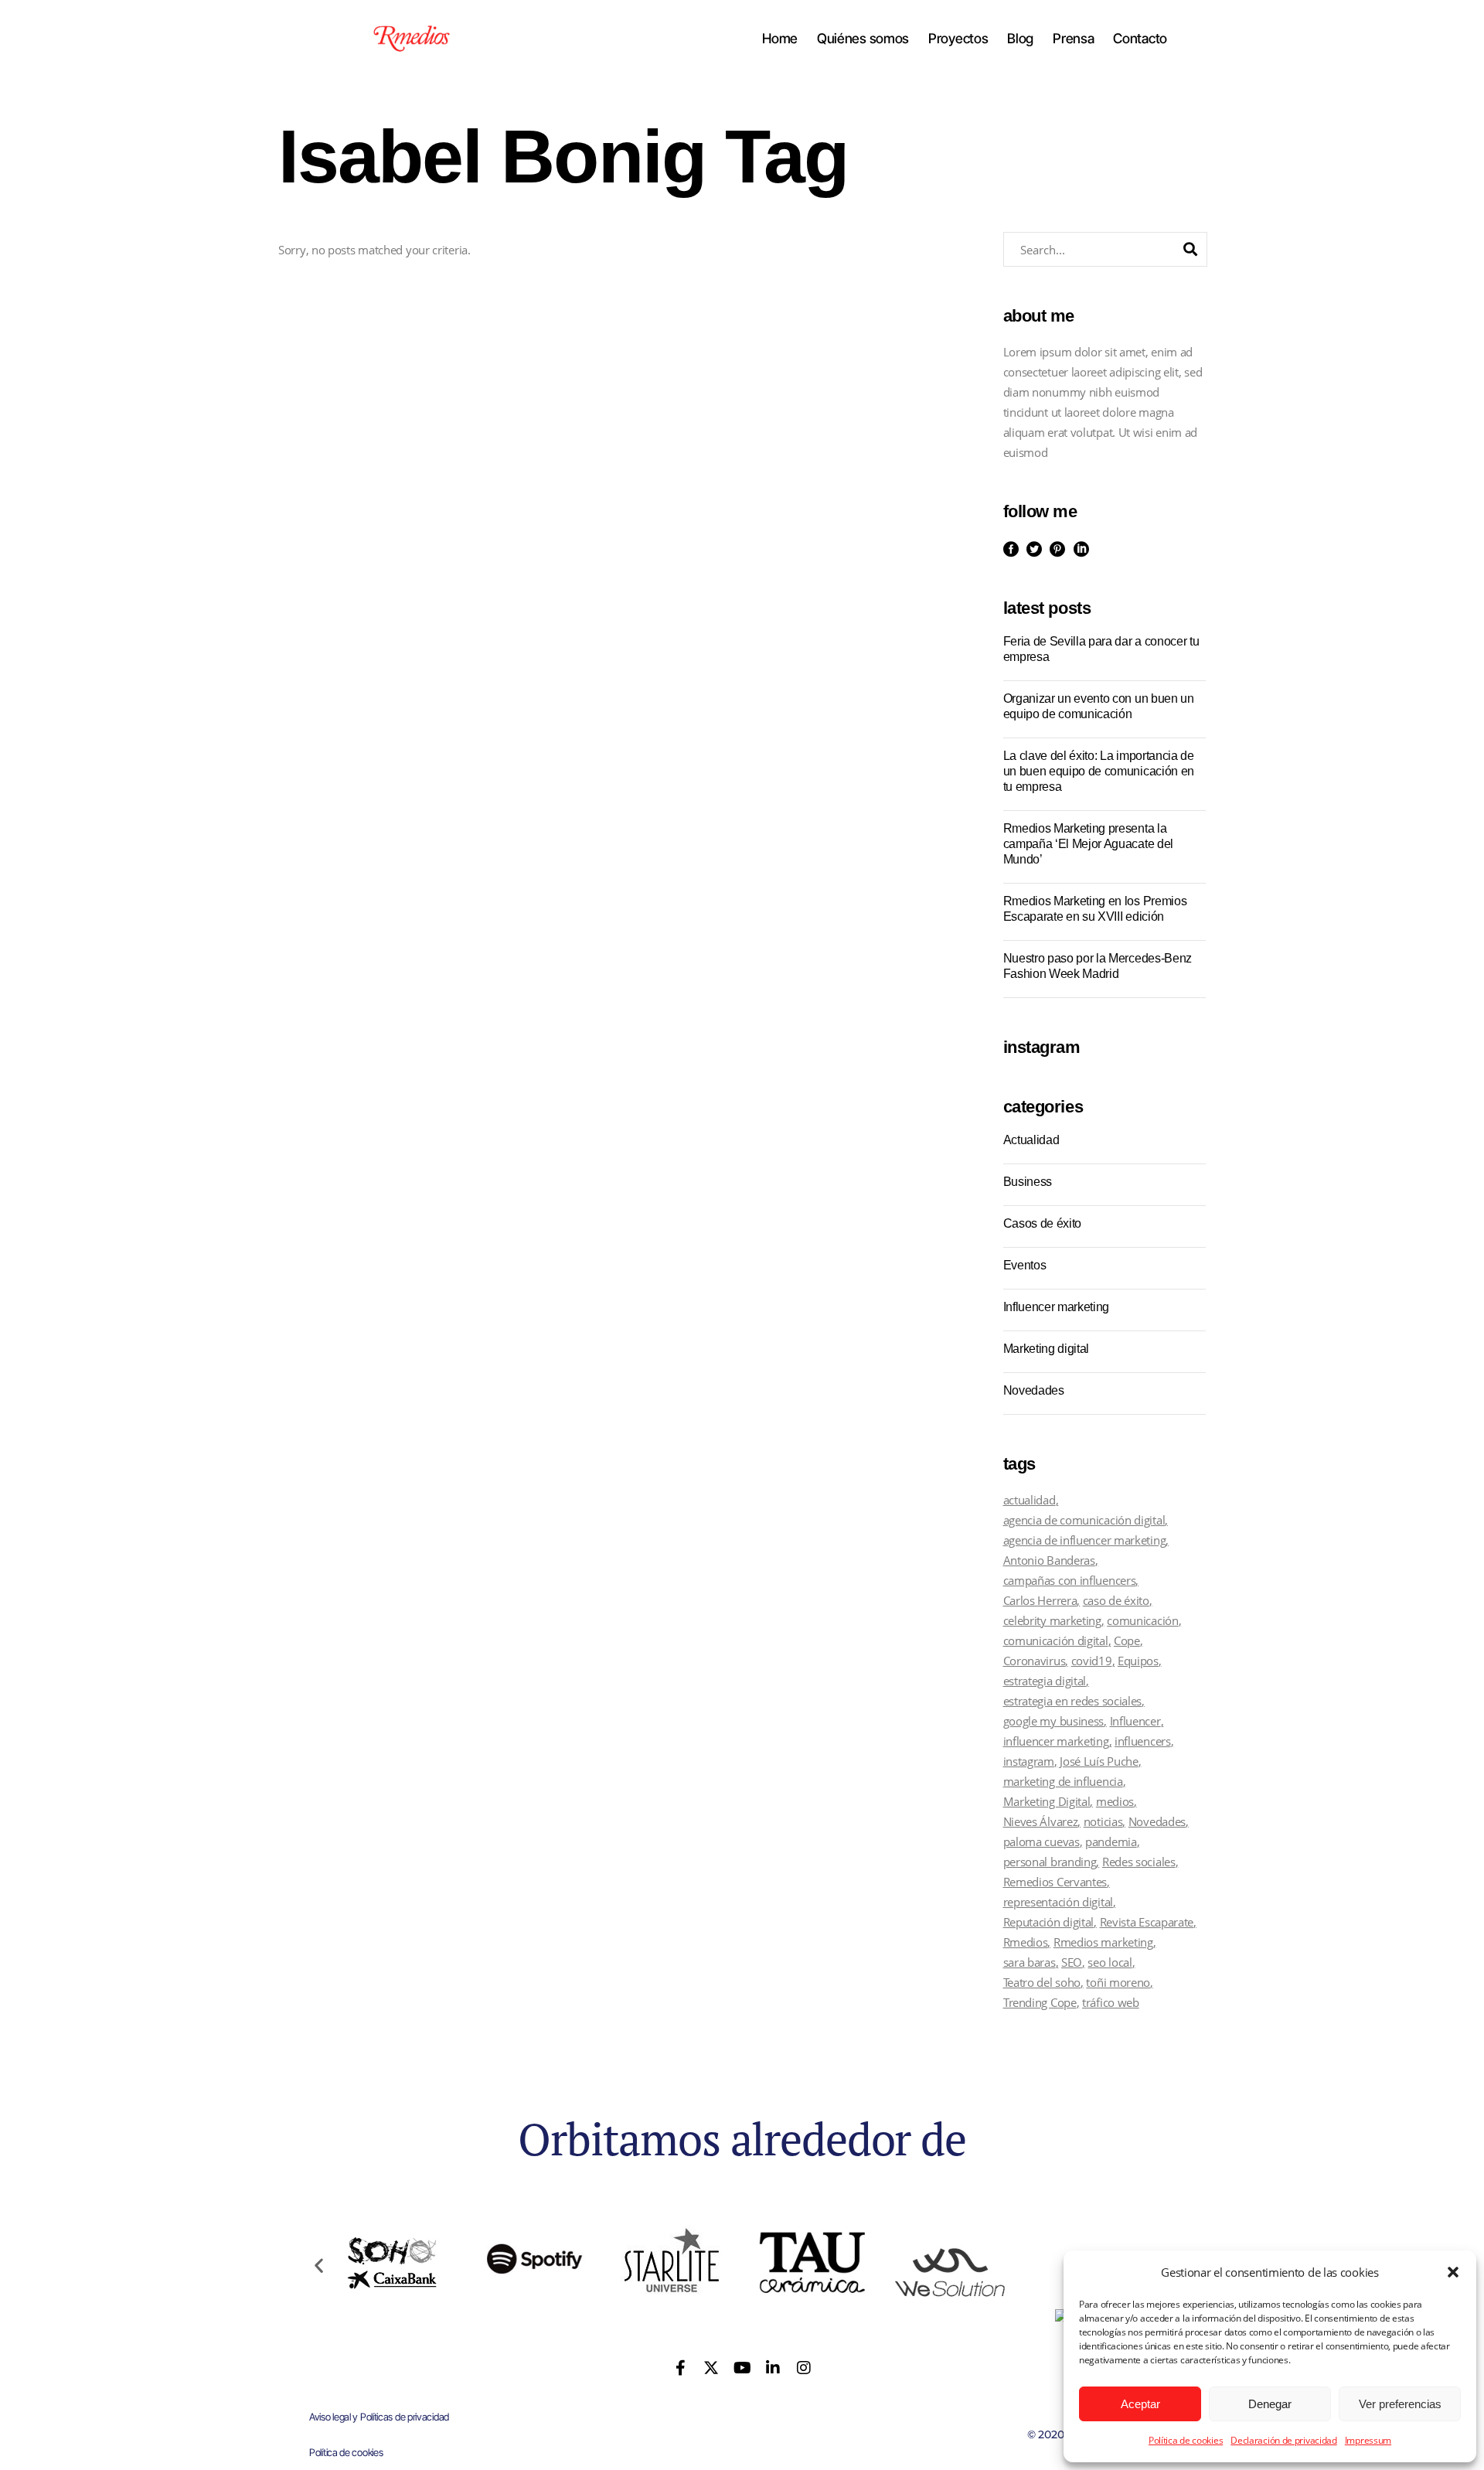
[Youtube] (742, 2368)
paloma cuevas (1042, 1841)
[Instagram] (803, 2368)
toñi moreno (1118, 1982)
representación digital (1058, 1902)
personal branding (1050, 1862)
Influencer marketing (1057, 1307)
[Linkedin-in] (773, 2368)
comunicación (1142, 1620)
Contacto (1140, 39)
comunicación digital (1056, 1640)
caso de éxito (1116, 1600)
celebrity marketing (1052, 1620)
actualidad (1030, 1500)
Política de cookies (1186, 2440)
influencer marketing (1056, 1741)
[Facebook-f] (681, 2368)
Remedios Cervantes (1055, 1882)
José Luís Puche (1099, 1761)
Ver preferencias (1400, 2404)
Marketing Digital (1047, 1801)
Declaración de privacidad (1284, 2440)
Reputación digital (1049, 1922)
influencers (1143, 1741)
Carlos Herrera (1040, 1600)
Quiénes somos (863, 39)
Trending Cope (1040, 2002)
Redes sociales (1139, 1862)
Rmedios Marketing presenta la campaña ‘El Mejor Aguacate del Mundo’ (1088, 844)
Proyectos (958, 39)
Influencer (1135, 1721)
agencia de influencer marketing (1085, 1540)
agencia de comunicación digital (1084, 1520)
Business (1028, 1182)
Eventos (1025, 1265)
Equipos (1138, 1661)
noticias (1103, 1821)
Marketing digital (1047, 1349)
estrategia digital (1045, 1681)
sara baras (1030, 1962)
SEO (1072, 1962)
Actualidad (1031, 1140)
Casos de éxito (1043, 1223)
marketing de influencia (1063, 1781)
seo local (1110, 1962)
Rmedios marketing (1103, 1942)
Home (780, 39)
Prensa (1073, 39)
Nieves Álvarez (1041, 1821)
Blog (1020, 39)
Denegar (1270, 2404)
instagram (1029, 1761)
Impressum (1368, 2440)
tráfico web (1111, 2002)
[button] (1453, 2272)
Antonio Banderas (1049, 1560)
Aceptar (1140, 2404)
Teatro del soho (1042, 1982)
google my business (1054, 1721)
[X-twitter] (711, 2368)
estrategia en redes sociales (1073, 1701)
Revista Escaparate (1147, 1922)
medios (1115, 1801)
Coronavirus (1035, 1661)
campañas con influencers (1070, 1580)
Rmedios (1026, 1942)
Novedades (1034, 1390)
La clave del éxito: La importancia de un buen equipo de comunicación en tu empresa (1099, 771)
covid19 (1092, 1661)
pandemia (1111, 1841)
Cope (1127, 1640)
